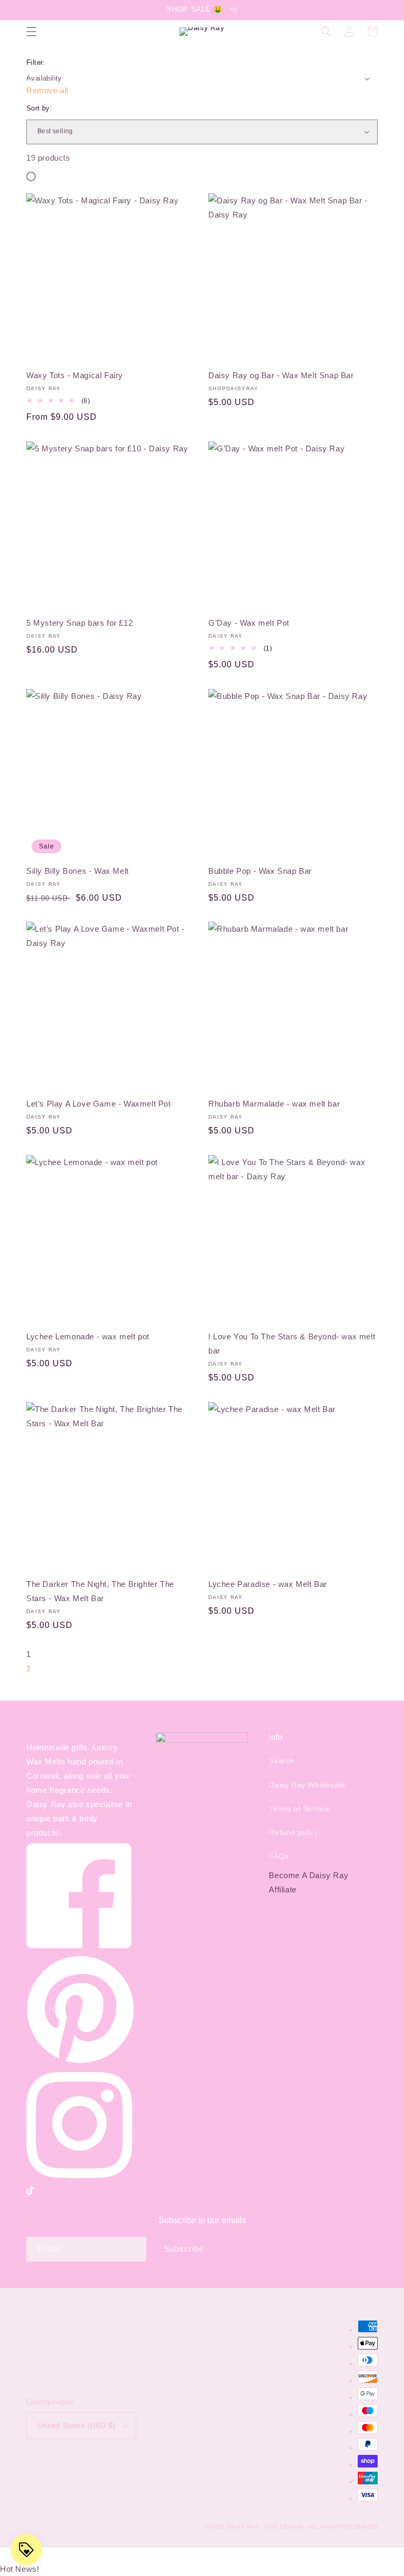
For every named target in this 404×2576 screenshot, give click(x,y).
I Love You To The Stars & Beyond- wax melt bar (292, 1344)
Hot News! (19, 2569)
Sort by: (39, 108)
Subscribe (184, 2249)
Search (282, 1761)
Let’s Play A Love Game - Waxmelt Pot (99, 1104)
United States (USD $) (76, 2425)
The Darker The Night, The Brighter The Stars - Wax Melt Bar (100, 1591)
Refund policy (294, 1832)
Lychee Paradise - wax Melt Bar (268, 1584)
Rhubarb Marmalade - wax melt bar (274, 1104)
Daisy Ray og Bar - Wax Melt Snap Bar (281, 375)
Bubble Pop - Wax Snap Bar (260, 871)
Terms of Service (299, 1809)
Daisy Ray (243, 2527)
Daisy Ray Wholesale (307, 1785)
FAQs (279, 1856)
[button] (32, 32)
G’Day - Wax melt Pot (249, 623)
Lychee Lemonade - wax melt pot (88, 1336)
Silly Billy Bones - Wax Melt (78, 871)
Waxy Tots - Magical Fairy (75, 375)
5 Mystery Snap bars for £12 (79, 623)
